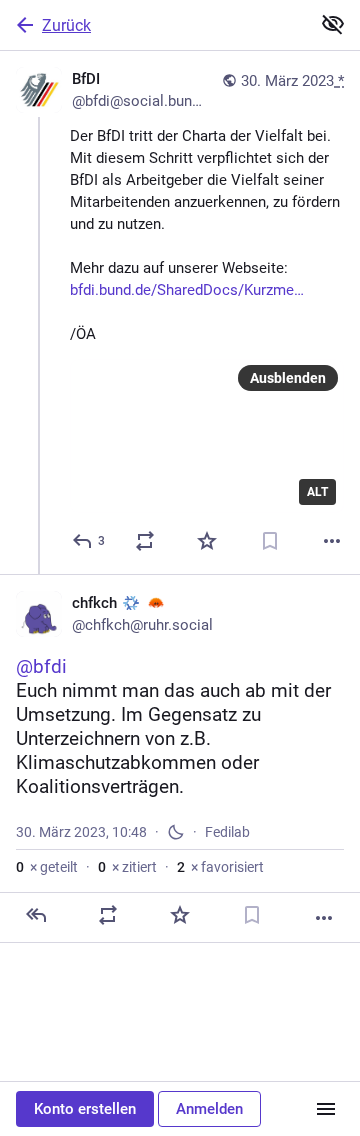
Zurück (66, 25)
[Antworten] (36, 915)
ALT (317, 492)
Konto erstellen (85, 1109)
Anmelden (209, 1109)
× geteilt (47, 867)
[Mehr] (332, 541)
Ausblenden (288, 378)
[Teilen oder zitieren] (145, 541)
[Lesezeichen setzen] (270, 541)
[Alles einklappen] (333, 24)
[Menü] (326, 1109)
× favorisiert (220, 867)
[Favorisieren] (207, 541)
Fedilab (227, 832)
